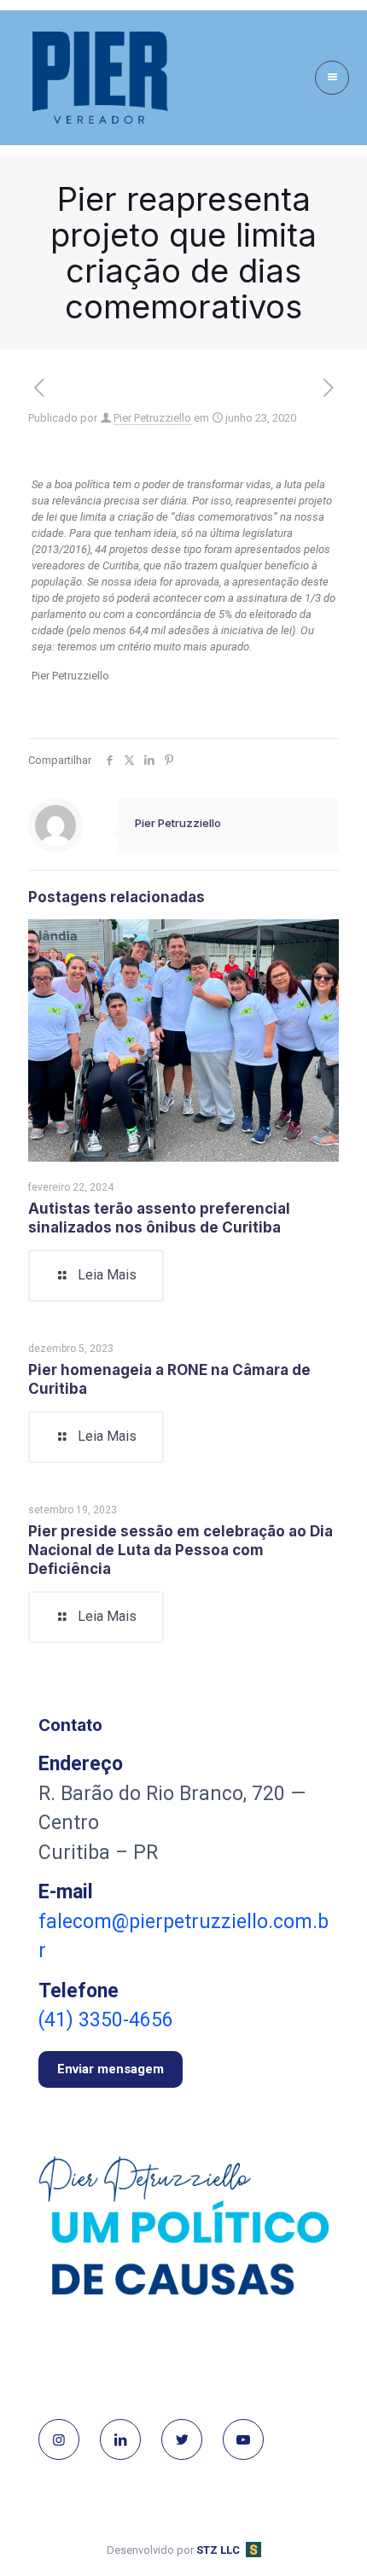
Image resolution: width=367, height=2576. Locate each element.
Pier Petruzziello (152, 418)
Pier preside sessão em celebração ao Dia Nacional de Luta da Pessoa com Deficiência (181, 1550)
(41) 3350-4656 (106, 2020)
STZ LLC (218, 2550)
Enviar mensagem (111, 2069)
